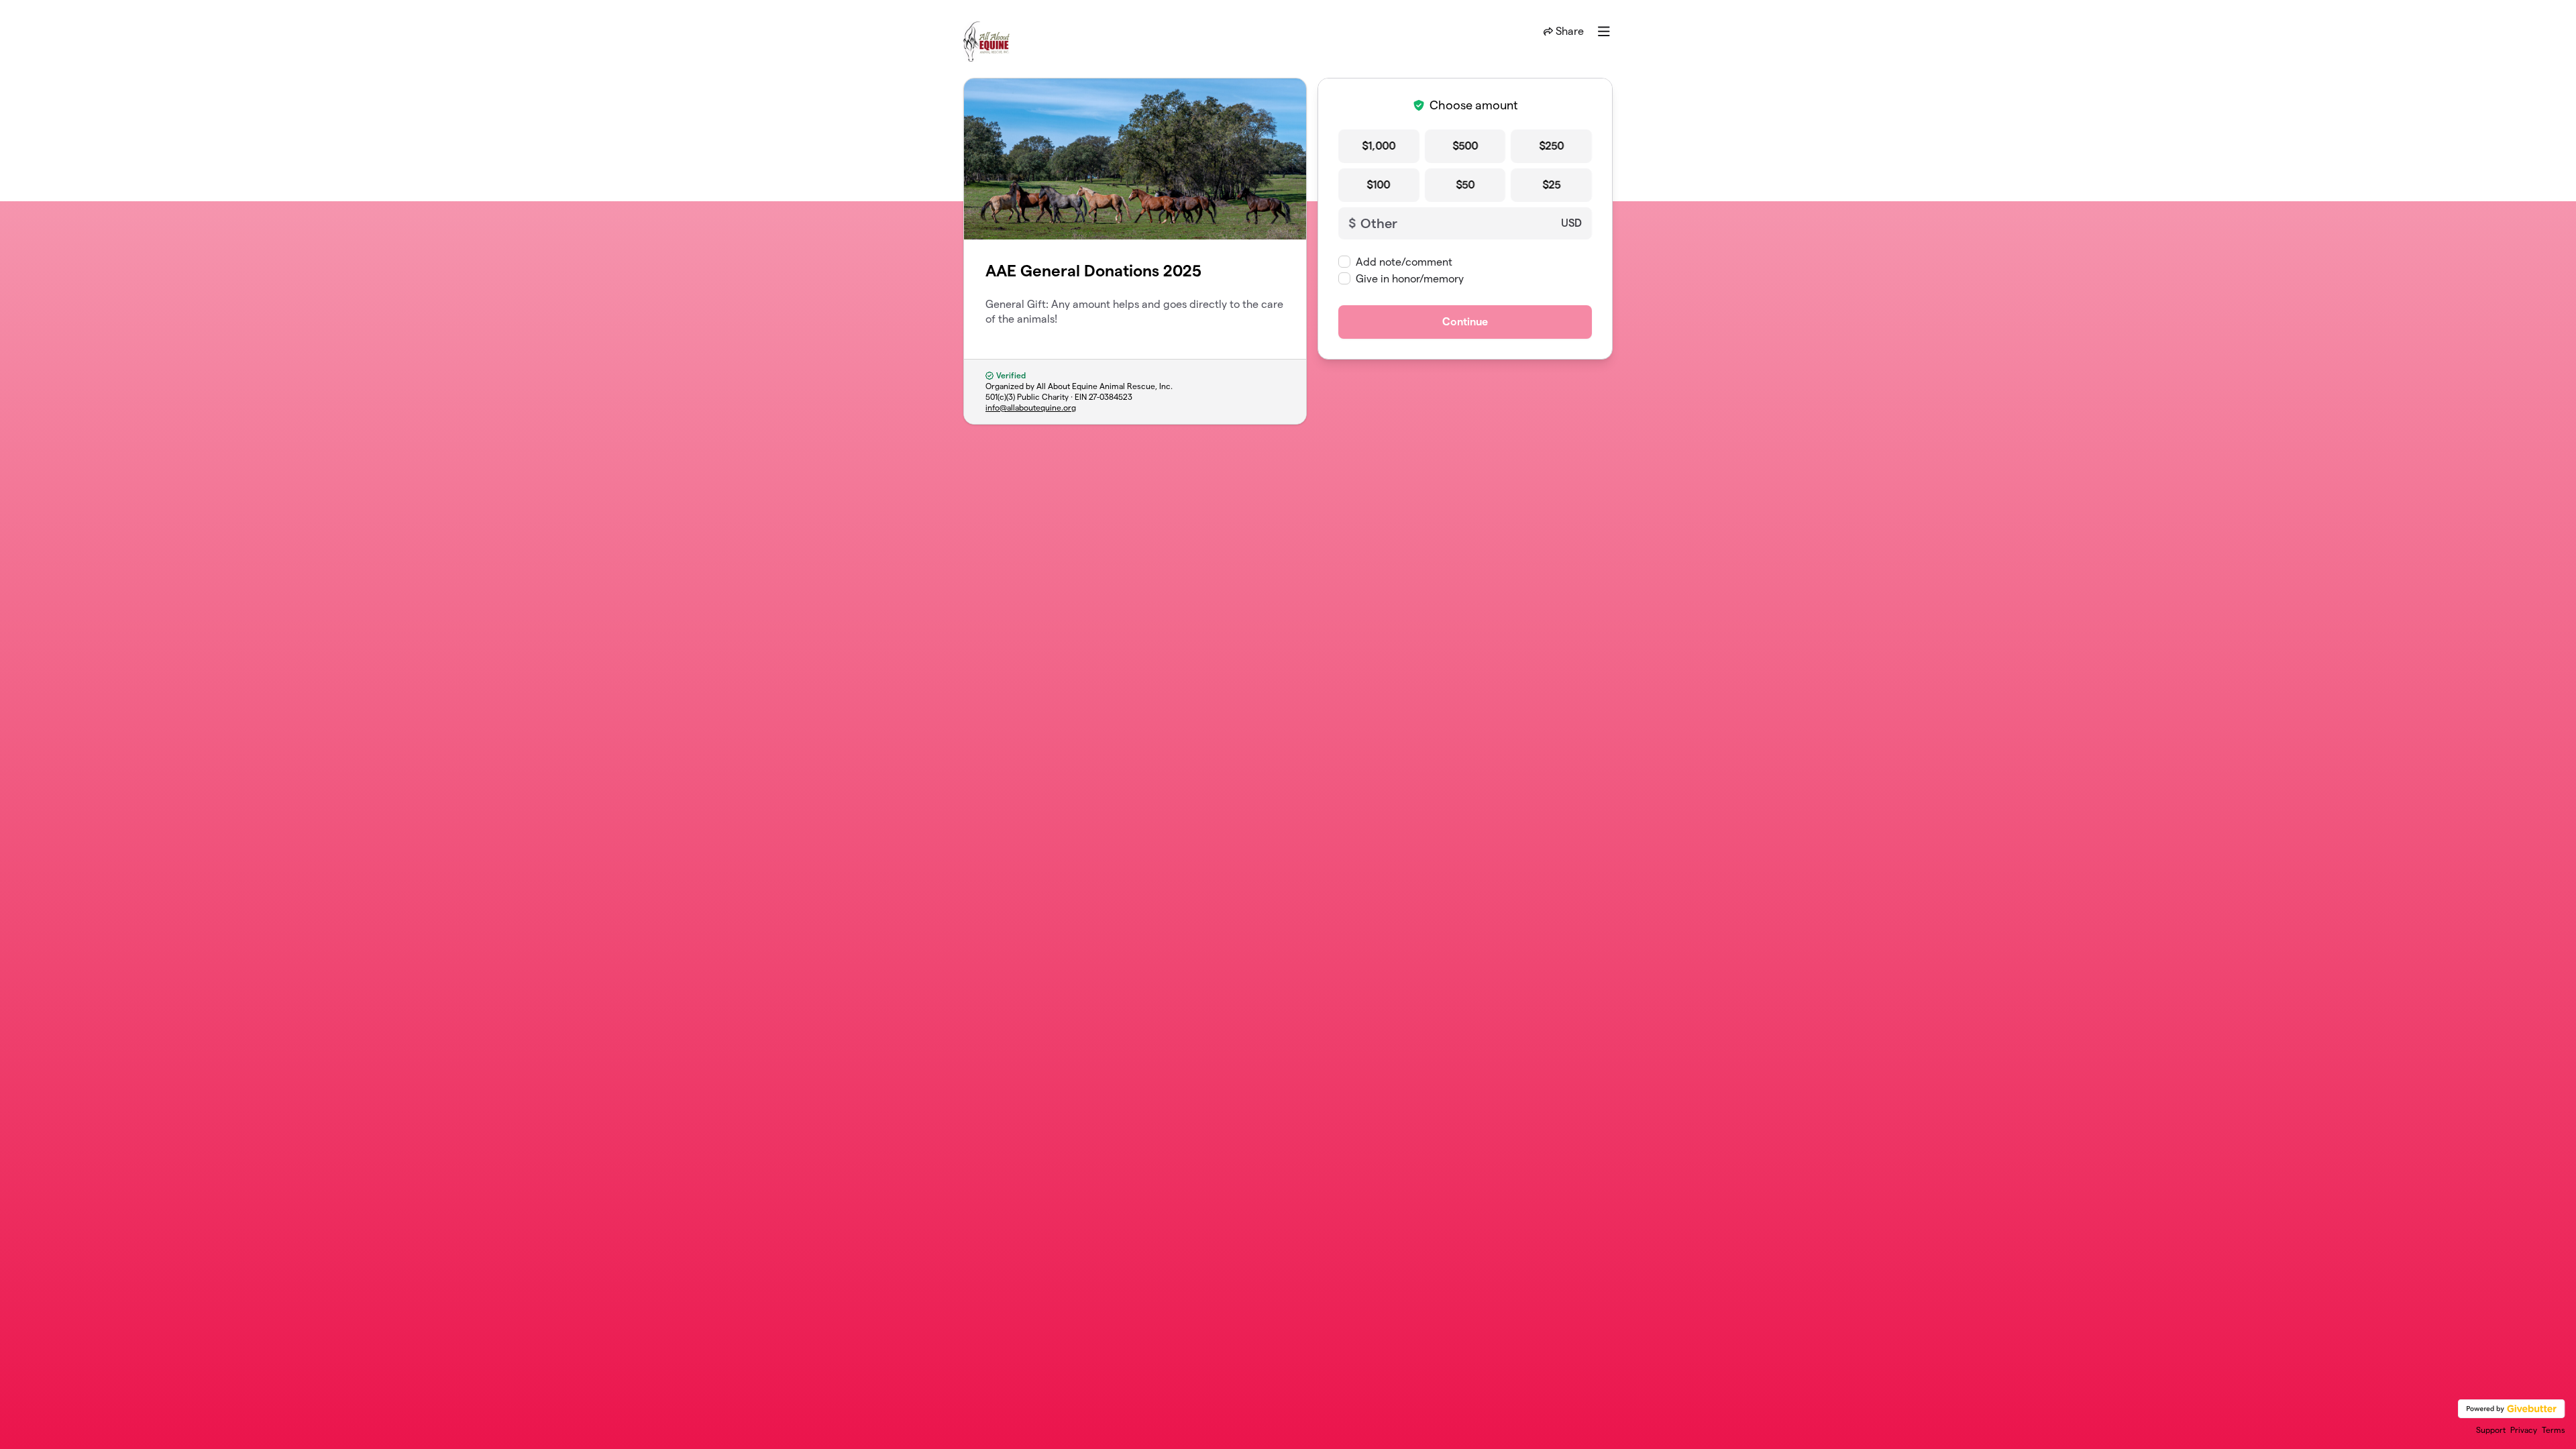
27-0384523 (1111, 397)
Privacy (2524, 1430)
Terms (2554, 1430)
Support (2491, 1430)
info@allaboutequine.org (1031, 408)
